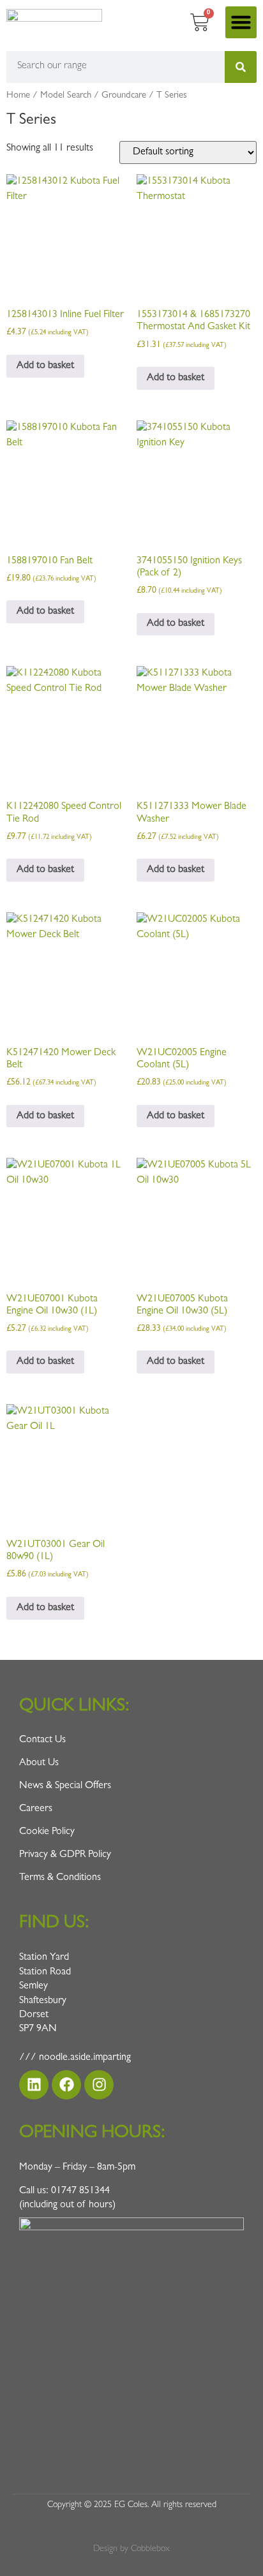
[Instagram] (99, 2085)
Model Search (66, 96)
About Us (39, 1763)
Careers (36, 1809)
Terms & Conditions (60, 1878)
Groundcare (124, 96)
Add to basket (45, 366)
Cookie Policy (47, 1832)
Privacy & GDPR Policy (65, 1855)
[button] (241, 22)
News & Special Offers (65, 1786)
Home (18, 96)
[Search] (241, 67)
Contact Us (42, 1740)
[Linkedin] (34, 2085)
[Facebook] (66, 2085)
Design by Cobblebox (131, 2549)
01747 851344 (80, 2191)
